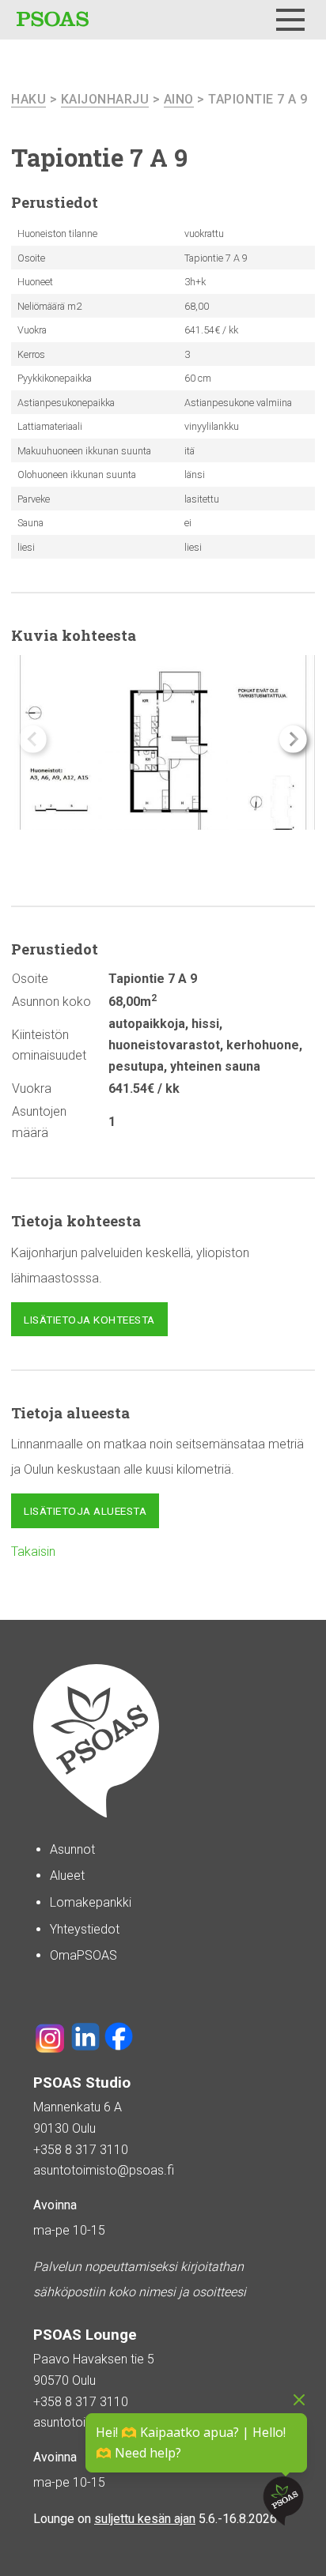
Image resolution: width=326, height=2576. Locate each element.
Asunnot (72, 1849)
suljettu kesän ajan (145, 2519)
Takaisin (33, 1552)
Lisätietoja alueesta (85, 1511)
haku (28, 99)
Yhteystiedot (85, 1929)
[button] (293, 739)
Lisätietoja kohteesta (89, 1320)
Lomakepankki (91, 1902)
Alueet (67, 1876)
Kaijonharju (105, 99)
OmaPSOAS (83, 1955)
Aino (179, 99)
